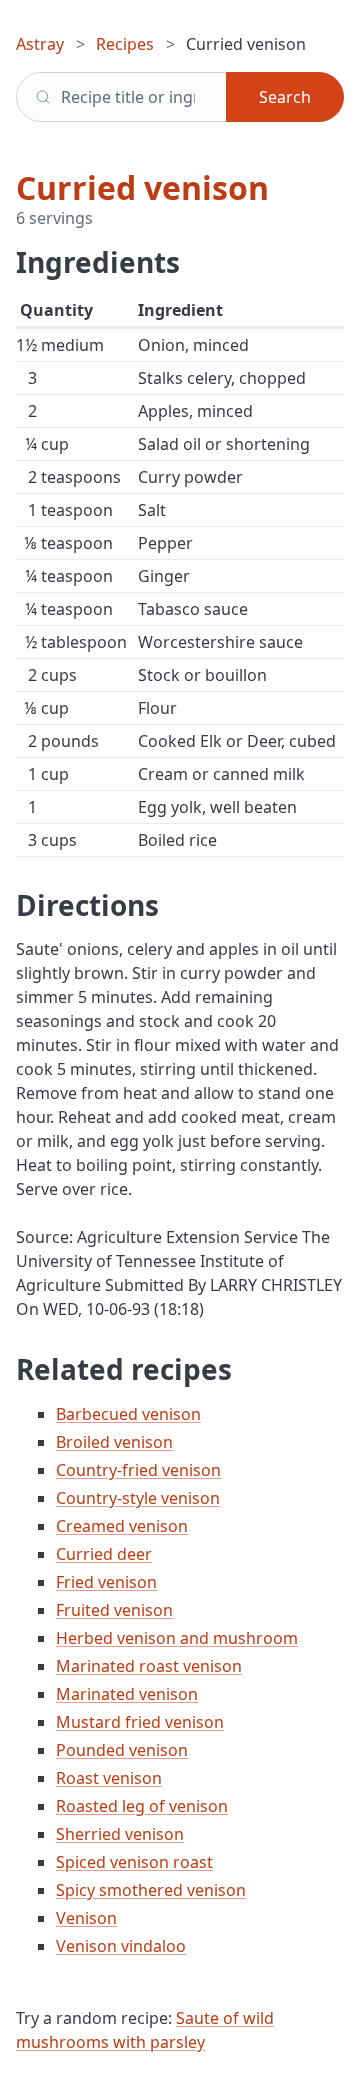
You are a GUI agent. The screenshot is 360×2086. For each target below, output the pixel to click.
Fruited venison (114, 1610)
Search (285, 97)
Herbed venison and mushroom (177, 1638)
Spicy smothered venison (151, 1890)
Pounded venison (122, 1750)
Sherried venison (120, 1834)
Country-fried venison (138, 1470)
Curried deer (104, 1554)
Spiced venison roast (134, 1862)
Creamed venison (122, 1526)
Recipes (125, 44)
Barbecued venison (128, 1414)
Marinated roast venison (149, 1666)
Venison (86, 1918)
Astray (40, 44)
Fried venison (106, 1582)
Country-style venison (138, 1498)
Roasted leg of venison (142, 1806)
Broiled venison (114, 1442)
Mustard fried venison (140, 1722)
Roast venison (109, 1778)
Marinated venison (127, 1694)
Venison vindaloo (121, 1946)
